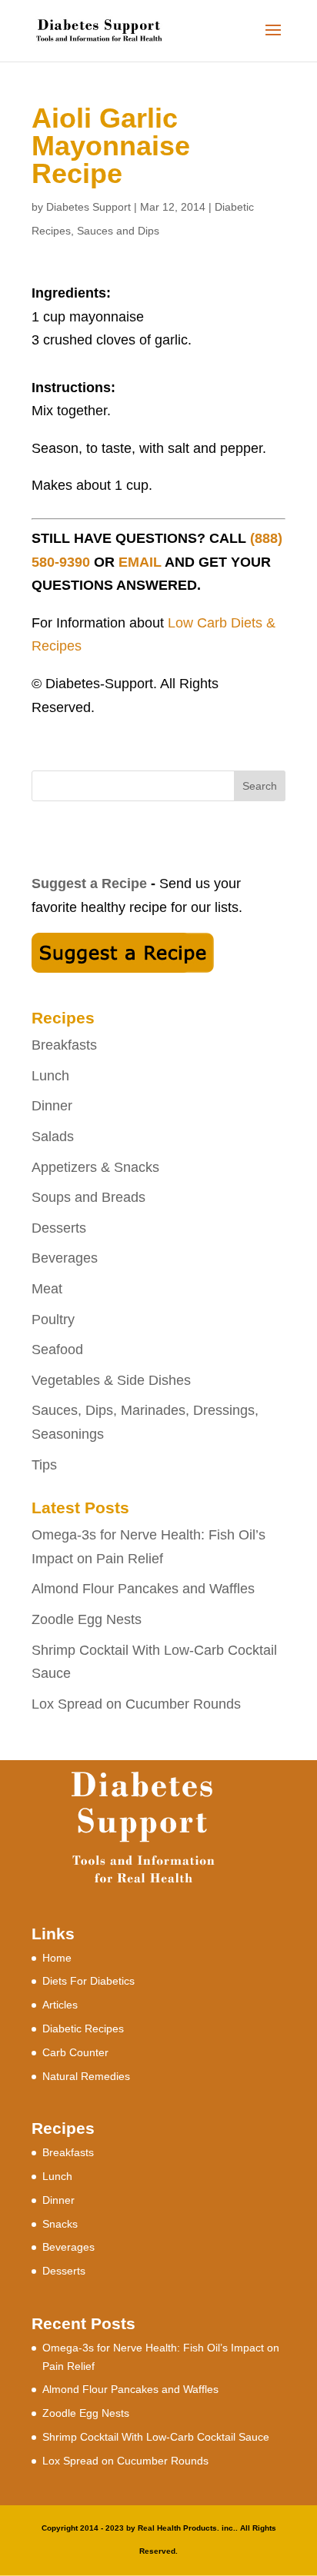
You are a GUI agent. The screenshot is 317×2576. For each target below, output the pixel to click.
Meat (47, 1289)
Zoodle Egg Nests (87, 1619)
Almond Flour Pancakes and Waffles (143, 1589)
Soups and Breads (88, 1197)
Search (260, 786)
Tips (44, 1465)
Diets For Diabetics (88, 1981)
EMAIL (140, 562)
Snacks (60, 2224)
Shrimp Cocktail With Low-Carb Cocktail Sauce (156, 2437)
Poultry (53, 1320)
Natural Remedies (86, 2076)
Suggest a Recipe (89, 884)
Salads (53, 1137)
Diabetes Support (88, 207)
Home (57, 1958)
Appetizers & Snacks (95, 1167)
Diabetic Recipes (83, 2029)
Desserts (59, 1228)
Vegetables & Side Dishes (111, 1380)
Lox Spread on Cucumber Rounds (136, 1704)
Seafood (57, 1350)
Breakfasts (64, 1045)
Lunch (50, 1076)
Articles (60, 2005)
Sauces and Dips (118, 231)
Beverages (65, 1258)
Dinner (52, 1106)
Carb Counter (75, 2052)
